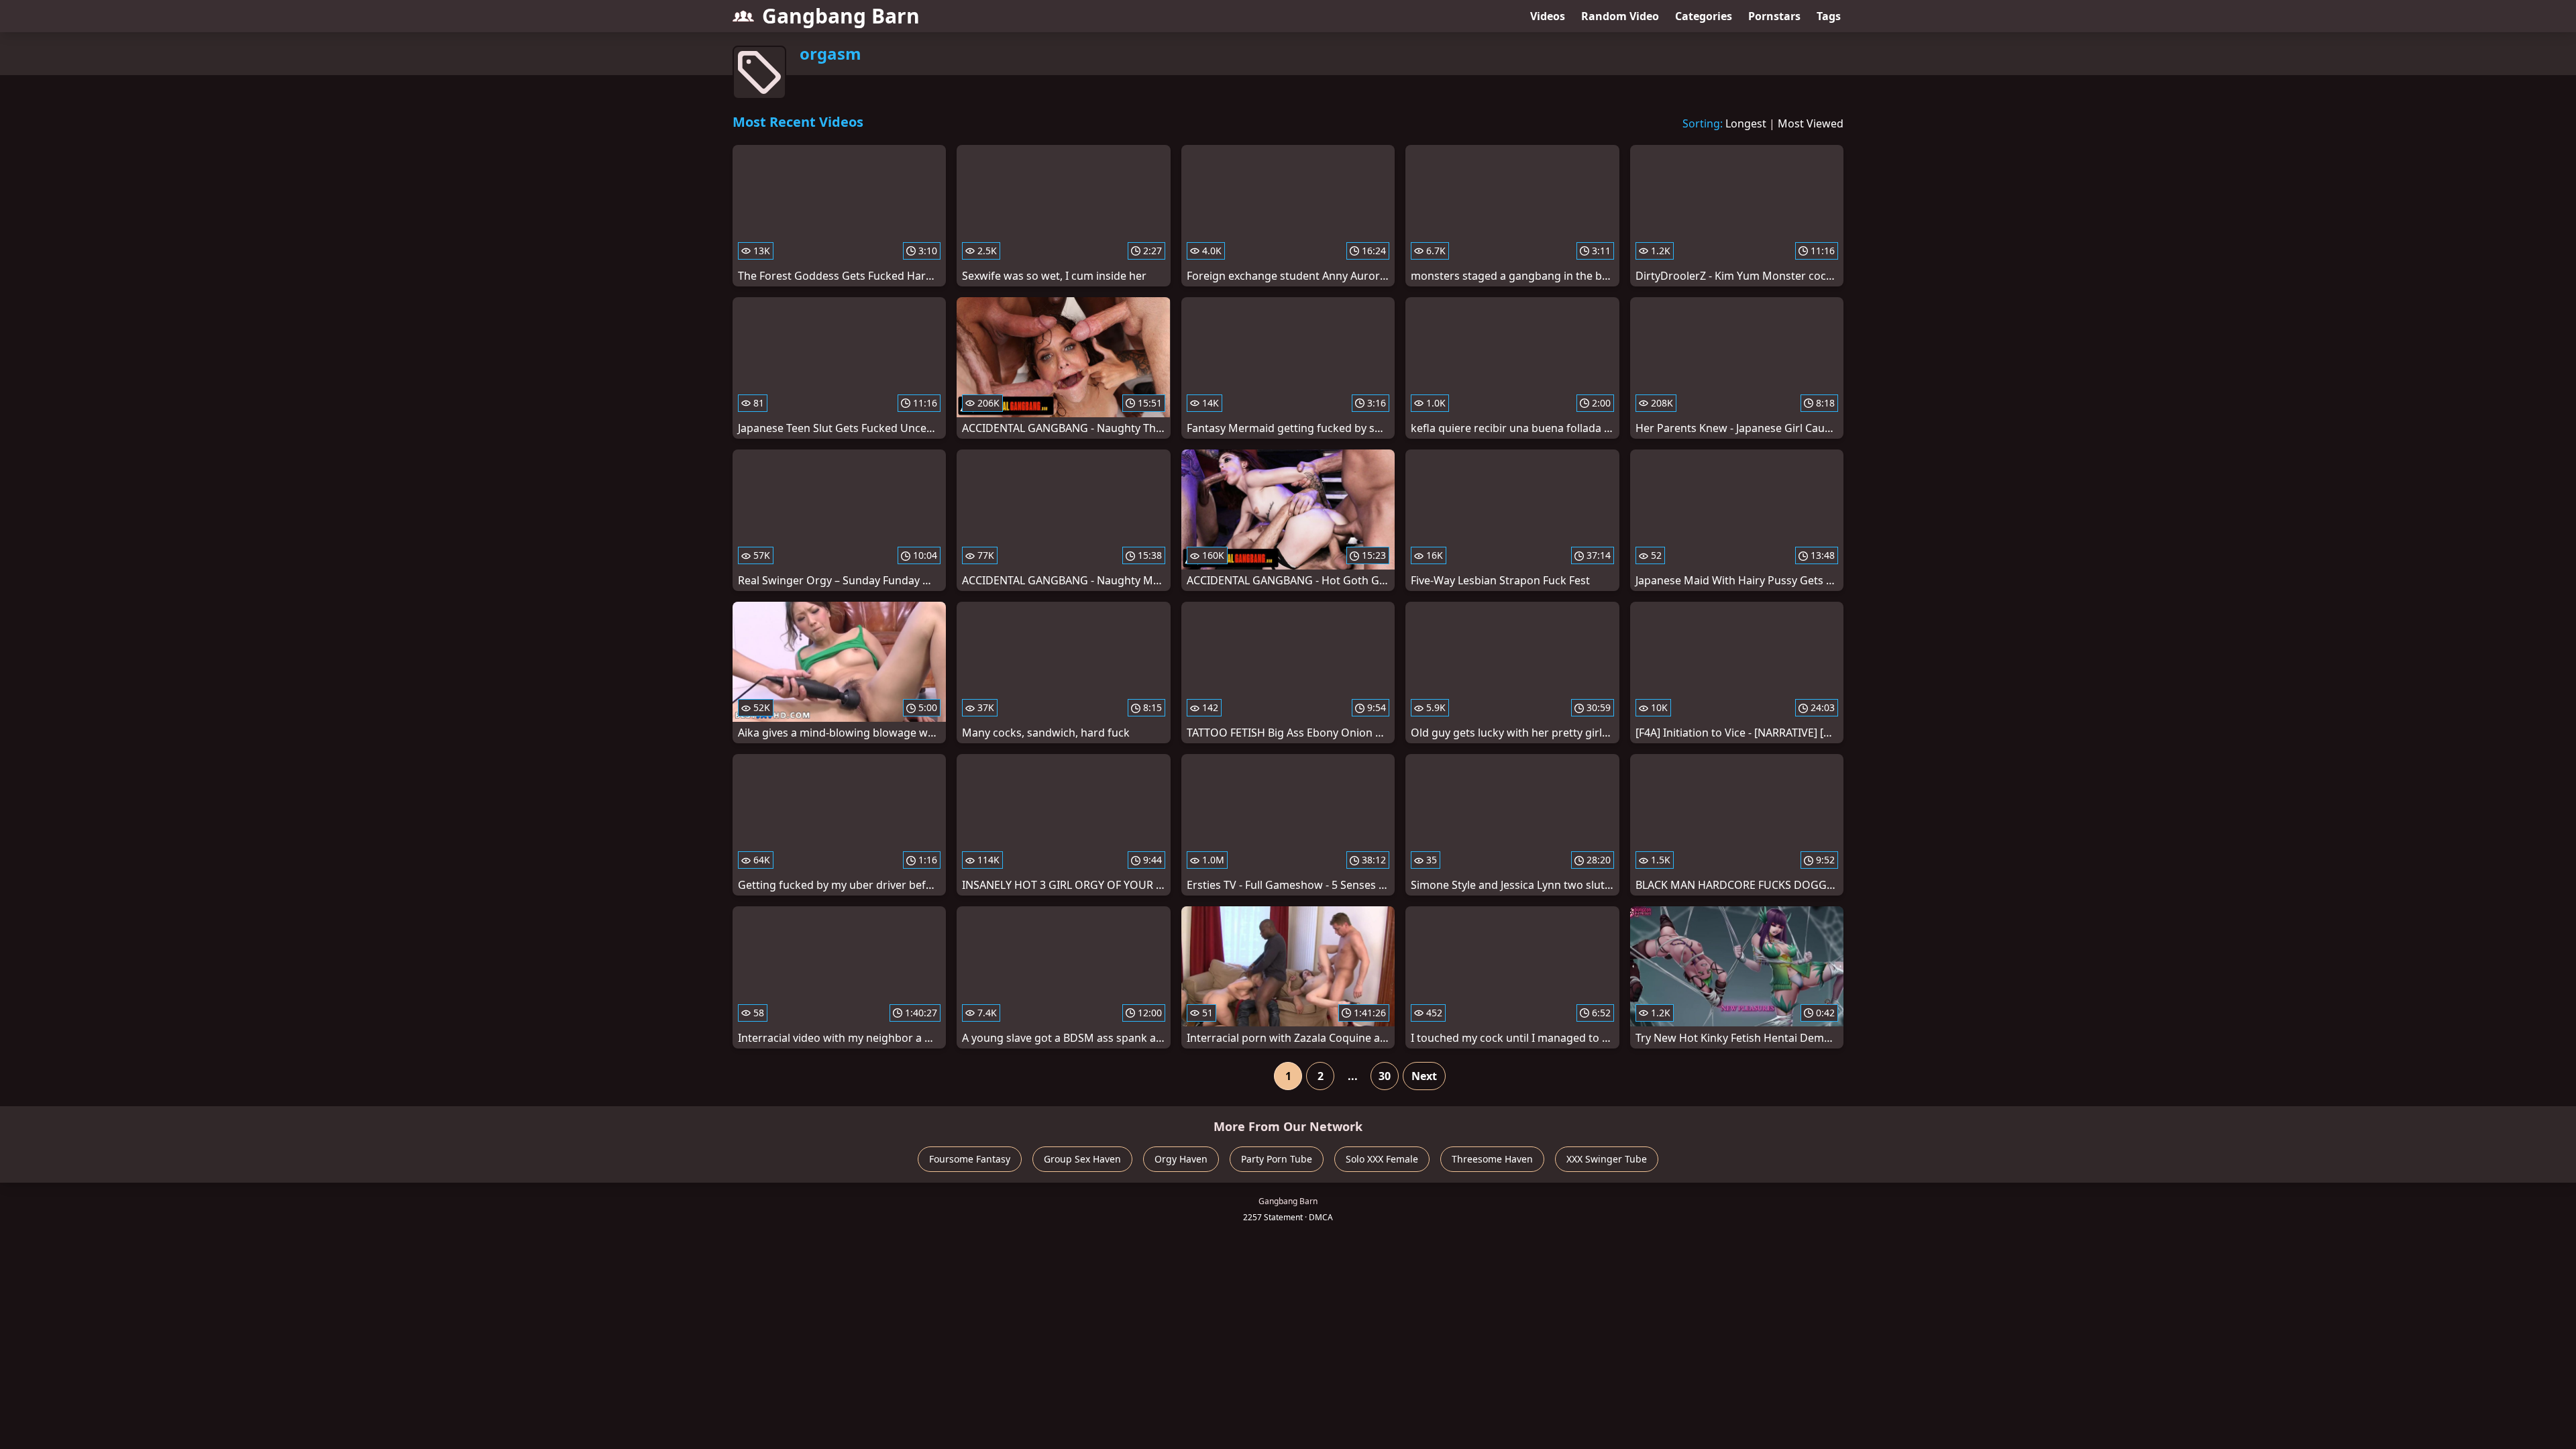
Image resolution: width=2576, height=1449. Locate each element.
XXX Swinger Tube (1607, 1159)
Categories (1704, 16)
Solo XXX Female (1382, 1159)
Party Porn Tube (1277, 1159)
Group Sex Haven (1082, 1159)
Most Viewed (1811, 123)
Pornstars (1774, 16)
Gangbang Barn (841, 16)
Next (1424, 1076)
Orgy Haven (1181, 1159)
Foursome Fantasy (970, 1159)
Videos (1548, 16)
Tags (1829, 16)
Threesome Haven (1492, 1159)
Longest (1746, 123)
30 (1385, 1076)
